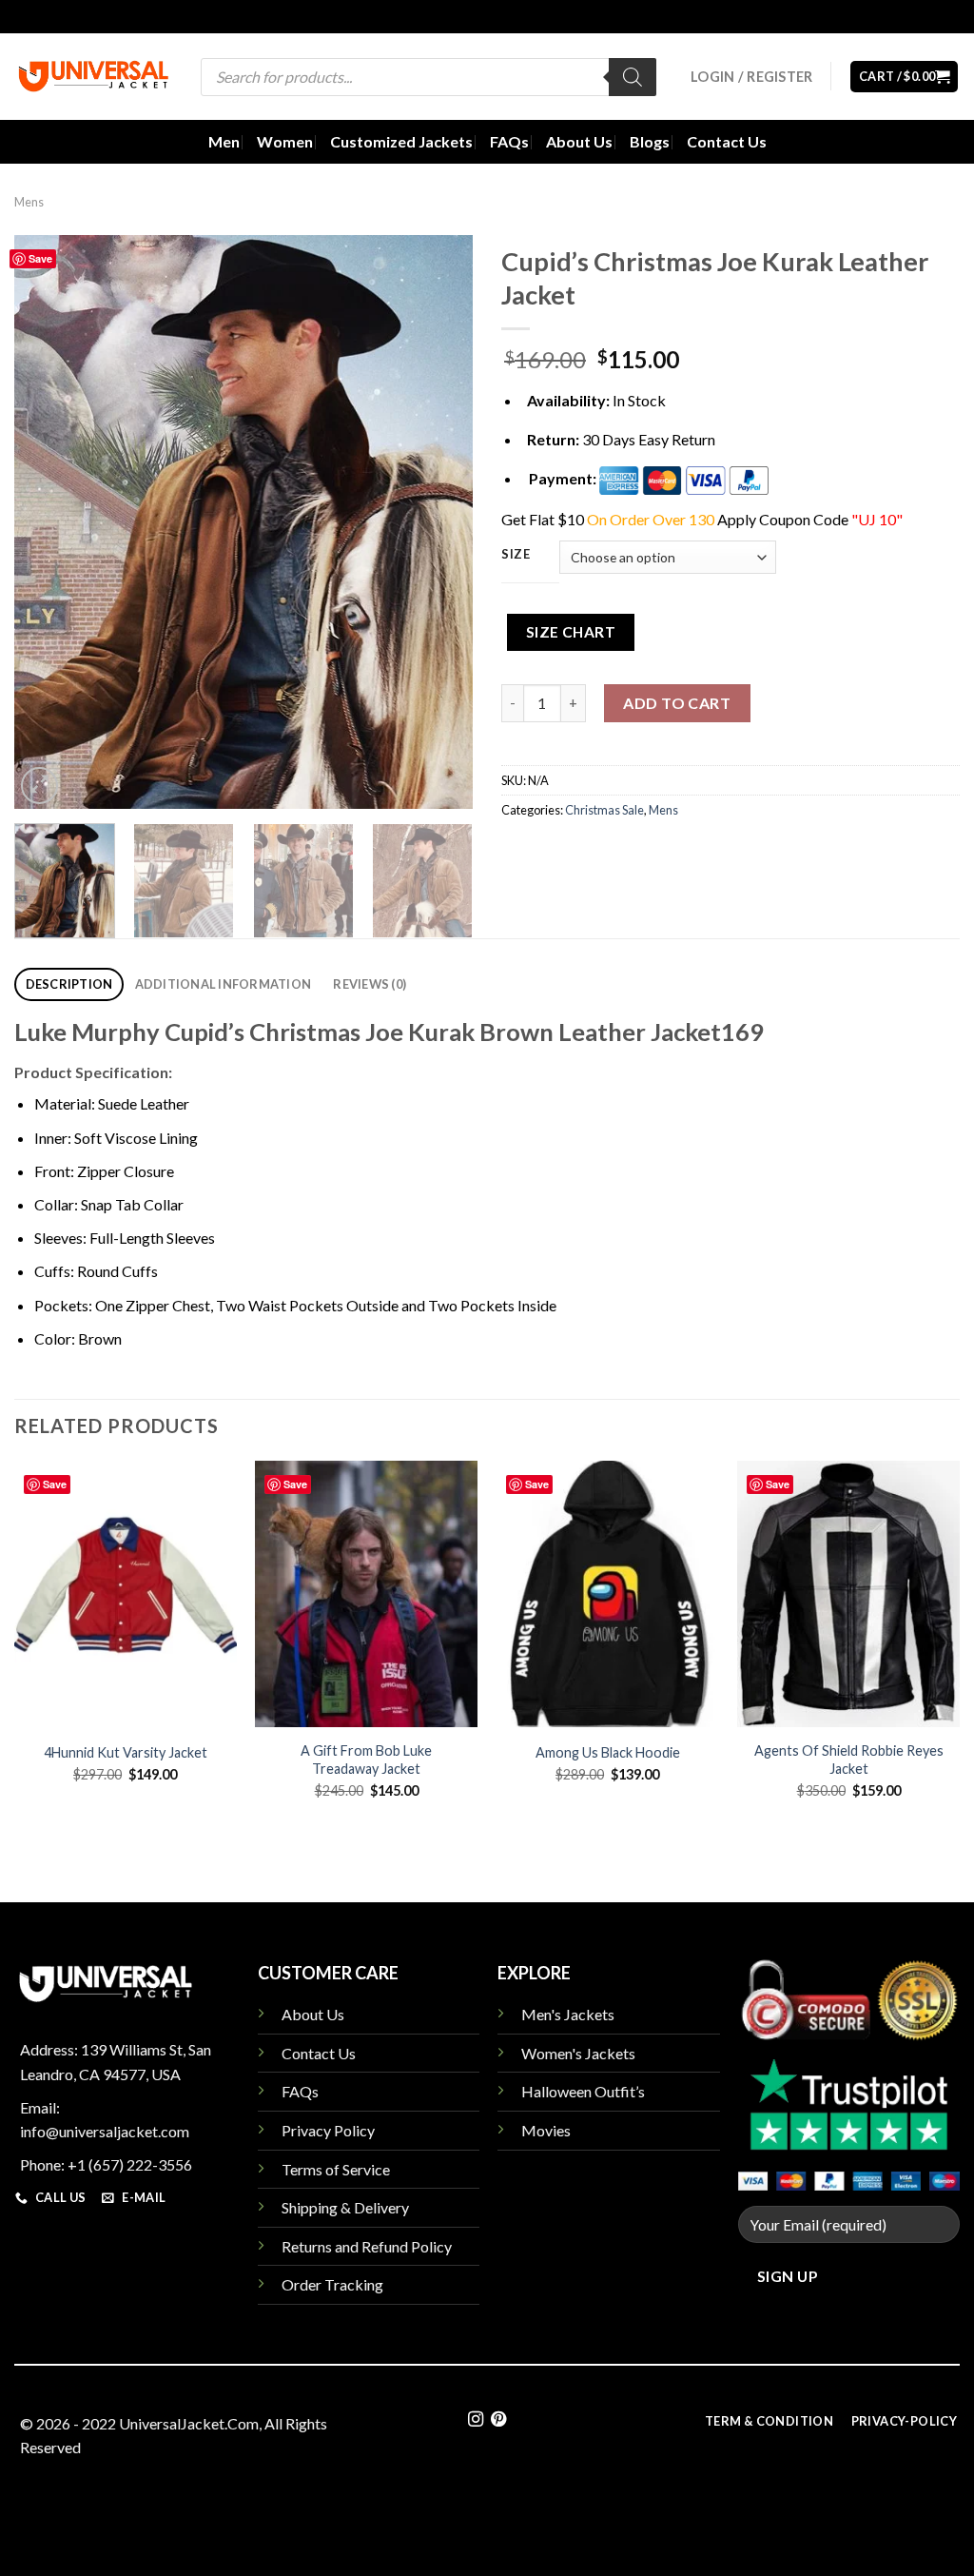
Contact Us (727, 141)
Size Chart (571, 632)
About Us (579, 141)
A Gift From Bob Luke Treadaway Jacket (366, 1760)
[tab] (69, 984)
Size (516, 555)
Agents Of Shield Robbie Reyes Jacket (849, 1760)
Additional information (224, 984)
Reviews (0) (370, 984)
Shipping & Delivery (345, 2207)
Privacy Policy (328, 2130)
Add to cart (677, 703)
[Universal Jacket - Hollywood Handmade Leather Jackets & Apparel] (93, 77)
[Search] (633, 77)
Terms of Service (336, 2169)
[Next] (439, 522)
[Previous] (48, 522)
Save (40, 258)
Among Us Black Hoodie (608, 1752)
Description (69, 984)
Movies (546, 2130)
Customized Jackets (401, 141)
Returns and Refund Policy (367, 2246)
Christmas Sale (604, 810)
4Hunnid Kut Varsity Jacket (126, 1752)
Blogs (650, 141)
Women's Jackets (578, 2053)
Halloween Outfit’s (583, 2091)
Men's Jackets (568, 2014)
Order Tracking (332, 2284)
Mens (29, 202)
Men (224, 141)
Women (285, 141)
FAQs (509, 141)
